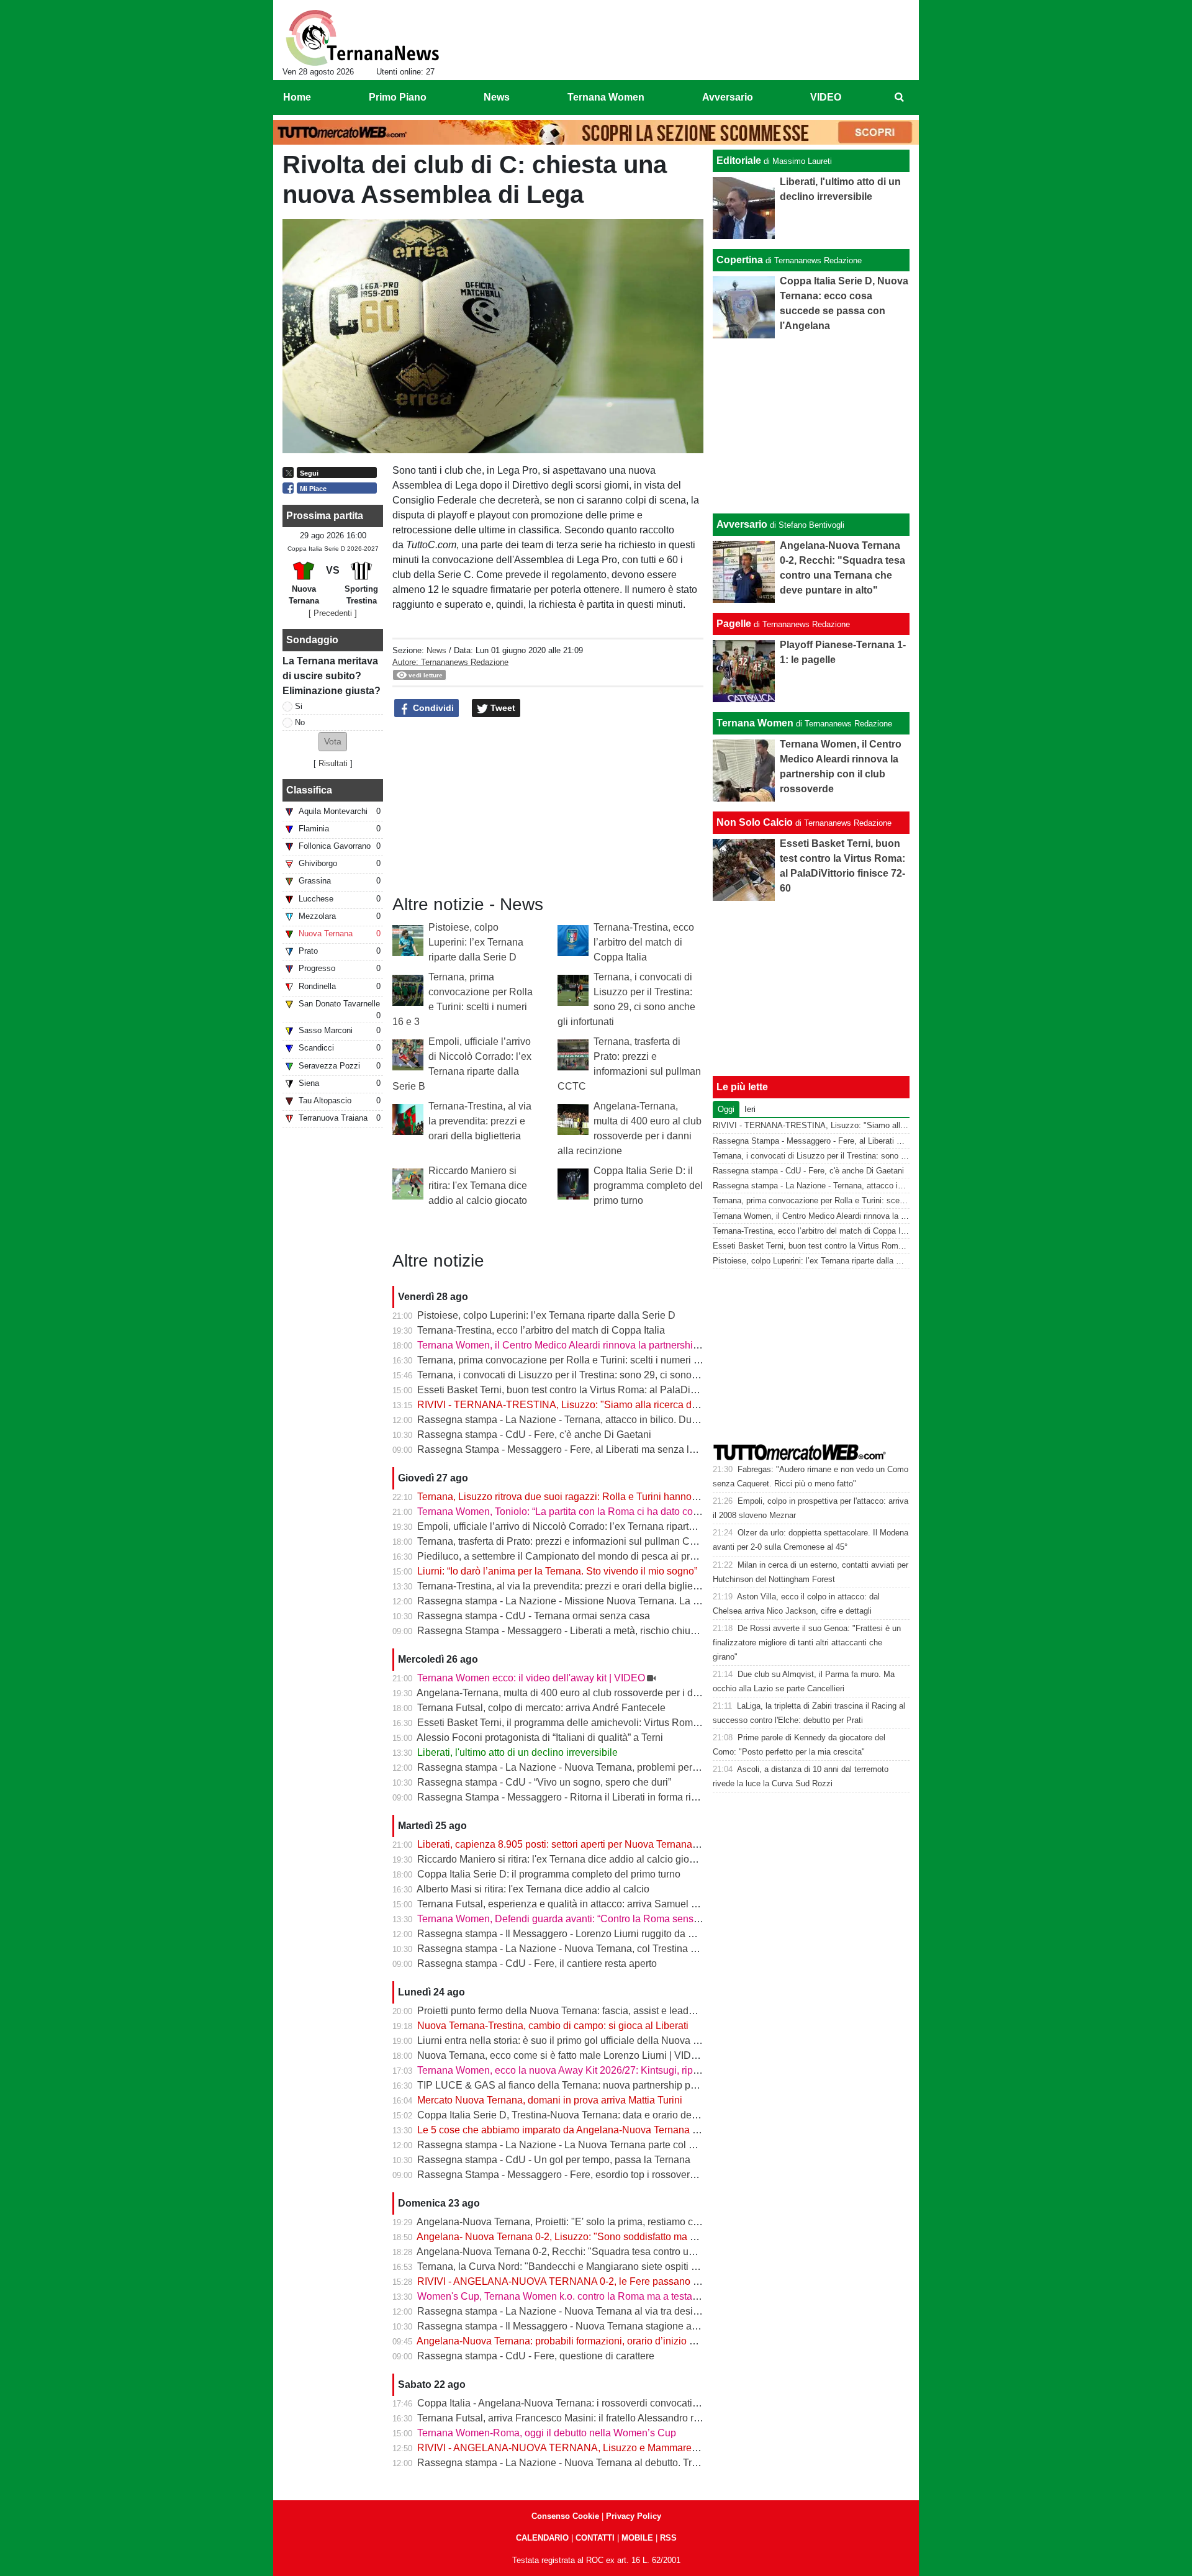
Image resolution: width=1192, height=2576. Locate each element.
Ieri (750, 1109)
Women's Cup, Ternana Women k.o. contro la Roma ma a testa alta (564, 2296)
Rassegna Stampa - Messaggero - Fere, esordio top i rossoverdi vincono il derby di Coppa (615, 2175)
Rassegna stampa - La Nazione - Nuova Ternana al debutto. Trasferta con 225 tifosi (600, 2463)
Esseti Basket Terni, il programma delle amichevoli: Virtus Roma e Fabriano (583, 1723)
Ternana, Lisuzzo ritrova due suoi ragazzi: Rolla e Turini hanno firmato (571, 1497)
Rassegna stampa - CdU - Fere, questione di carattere (536, 2356)
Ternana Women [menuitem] (606, 97)
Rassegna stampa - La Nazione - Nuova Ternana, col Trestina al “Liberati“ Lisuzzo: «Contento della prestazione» (664, 1949)
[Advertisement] (811, 426)
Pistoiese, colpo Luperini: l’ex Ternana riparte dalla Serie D (476, 942)
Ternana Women (755, 723)
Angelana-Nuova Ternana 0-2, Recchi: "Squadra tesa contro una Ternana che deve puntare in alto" (633, 2252)
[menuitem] (899, 97)
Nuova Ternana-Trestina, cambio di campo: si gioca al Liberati (553, 2026)
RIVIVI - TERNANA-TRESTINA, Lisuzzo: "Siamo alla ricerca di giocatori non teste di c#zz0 (617, 1405)
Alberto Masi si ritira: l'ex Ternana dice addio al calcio (533, 1889)
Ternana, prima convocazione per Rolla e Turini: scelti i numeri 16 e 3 (569, 1360)
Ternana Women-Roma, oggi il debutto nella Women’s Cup (547, 2433)
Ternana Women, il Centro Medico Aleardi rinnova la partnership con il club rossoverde (607, 1345)
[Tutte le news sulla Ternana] (362, 38)
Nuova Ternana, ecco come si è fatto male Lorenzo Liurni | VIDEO (561, 2055)
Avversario (742, 524)
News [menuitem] (497, 97)
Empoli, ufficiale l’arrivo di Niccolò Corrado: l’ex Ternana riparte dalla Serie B (585, 1526)
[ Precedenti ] (333, 613)
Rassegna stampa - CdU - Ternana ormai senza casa (534, 1616)
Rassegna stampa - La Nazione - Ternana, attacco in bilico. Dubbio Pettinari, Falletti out (609, 1420)
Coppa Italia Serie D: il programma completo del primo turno (648, 1186)
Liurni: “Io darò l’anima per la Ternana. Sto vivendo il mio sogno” (557, 1571)
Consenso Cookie (565, 2516)
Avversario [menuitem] (728, 97)
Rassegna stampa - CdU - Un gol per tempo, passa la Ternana (554, 2160)
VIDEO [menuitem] (826, 97)
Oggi (726, 1109)
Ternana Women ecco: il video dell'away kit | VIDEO (531, 1678)
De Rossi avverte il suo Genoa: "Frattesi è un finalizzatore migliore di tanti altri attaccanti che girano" (807, 1643)
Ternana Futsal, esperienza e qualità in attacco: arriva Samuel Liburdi (569, 1904)
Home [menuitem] (297, 97)
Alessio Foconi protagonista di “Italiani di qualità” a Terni (540, 1738)
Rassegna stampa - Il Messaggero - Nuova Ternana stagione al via (563, 2326)
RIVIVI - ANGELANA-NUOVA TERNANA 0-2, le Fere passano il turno (570, 2281)
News (436, 650)
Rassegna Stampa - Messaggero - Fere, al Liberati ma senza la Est (564, 1449)
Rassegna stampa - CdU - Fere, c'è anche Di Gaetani (534, 1435)
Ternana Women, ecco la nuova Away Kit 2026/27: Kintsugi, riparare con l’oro (587, 2070)
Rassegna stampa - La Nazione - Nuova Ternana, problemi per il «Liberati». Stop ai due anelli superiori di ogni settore (675, 1767)
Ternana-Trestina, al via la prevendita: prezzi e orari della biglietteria (480, 1121)
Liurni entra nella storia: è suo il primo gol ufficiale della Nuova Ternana (573, 2040)
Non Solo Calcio (755, 822)
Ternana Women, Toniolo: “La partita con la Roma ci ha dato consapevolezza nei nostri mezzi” (623, 1512)
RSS (668, 2538)
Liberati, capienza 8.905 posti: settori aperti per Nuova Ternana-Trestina (574, 1844)
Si (299, 706)
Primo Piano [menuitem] (398, 97)
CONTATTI (595, 2538)
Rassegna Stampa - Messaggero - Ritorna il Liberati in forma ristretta (567, 1797)
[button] (333, 742)
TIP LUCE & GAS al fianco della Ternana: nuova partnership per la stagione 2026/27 (603, 2085)
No (300, 722)
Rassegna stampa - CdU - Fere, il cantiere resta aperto (537, 1964)
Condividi (432, 708)
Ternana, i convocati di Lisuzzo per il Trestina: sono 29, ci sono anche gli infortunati (599, 1375)
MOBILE (637, 2538)
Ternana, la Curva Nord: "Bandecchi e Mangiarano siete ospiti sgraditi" (572, 2266)
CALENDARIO (542, 2538)
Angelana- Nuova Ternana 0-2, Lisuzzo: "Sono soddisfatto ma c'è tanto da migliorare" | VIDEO (623, 2237)
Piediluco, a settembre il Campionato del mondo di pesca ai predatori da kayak (590, 1556)
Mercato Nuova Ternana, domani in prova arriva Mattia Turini (550, 2100)
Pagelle (734, 624)
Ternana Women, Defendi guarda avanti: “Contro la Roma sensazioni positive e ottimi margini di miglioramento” (661, 1919)
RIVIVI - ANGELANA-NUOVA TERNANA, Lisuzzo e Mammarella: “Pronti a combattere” (608, 2448)
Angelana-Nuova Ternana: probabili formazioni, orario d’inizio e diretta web (581, 2341)
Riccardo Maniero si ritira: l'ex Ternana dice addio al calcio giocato (478, 1186)
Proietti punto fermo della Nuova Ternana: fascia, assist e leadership (567, 2011)
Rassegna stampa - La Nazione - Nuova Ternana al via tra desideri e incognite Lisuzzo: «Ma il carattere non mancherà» (679, 2311)
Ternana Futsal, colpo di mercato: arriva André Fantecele (541, 1708)
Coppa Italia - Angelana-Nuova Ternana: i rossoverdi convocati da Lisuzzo (580, 2403)
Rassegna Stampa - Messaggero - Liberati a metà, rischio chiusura (563, 1631)
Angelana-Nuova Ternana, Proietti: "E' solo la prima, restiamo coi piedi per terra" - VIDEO (612, 2222)
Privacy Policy (634, 2516)
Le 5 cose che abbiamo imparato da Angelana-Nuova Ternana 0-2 (562, 2130)
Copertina (740, 260)
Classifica (309, 790)
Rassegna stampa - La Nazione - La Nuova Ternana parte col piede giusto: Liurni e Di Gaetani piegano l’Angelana (668, 2145)
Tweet (502, 708)
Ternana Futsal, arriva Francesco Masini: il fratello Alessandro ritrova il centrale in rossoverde (621, 2418)
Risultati (333, 763)
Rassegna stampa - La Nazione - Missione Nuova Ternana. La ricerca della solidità (599, 1601)
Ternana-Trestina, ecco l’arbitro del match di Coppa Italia (644, 942)
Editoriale (739, 160)
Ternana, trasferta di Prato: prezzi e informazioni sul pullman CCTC (564, 1541)
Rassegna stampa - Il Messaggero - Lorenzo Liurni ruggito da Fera (563, 1934)
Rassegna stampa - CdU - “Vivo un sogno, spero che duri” (544, 1782)
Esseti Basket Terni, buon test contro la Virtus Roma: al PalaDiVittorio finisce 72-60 (599, 1390)
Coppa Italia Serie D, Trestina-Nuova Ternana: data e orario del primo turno (582, 2115)
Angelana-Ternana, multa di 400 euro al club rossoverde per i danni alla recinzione (598, 1693)
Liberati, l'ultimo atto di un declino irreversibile (517, 1752)
